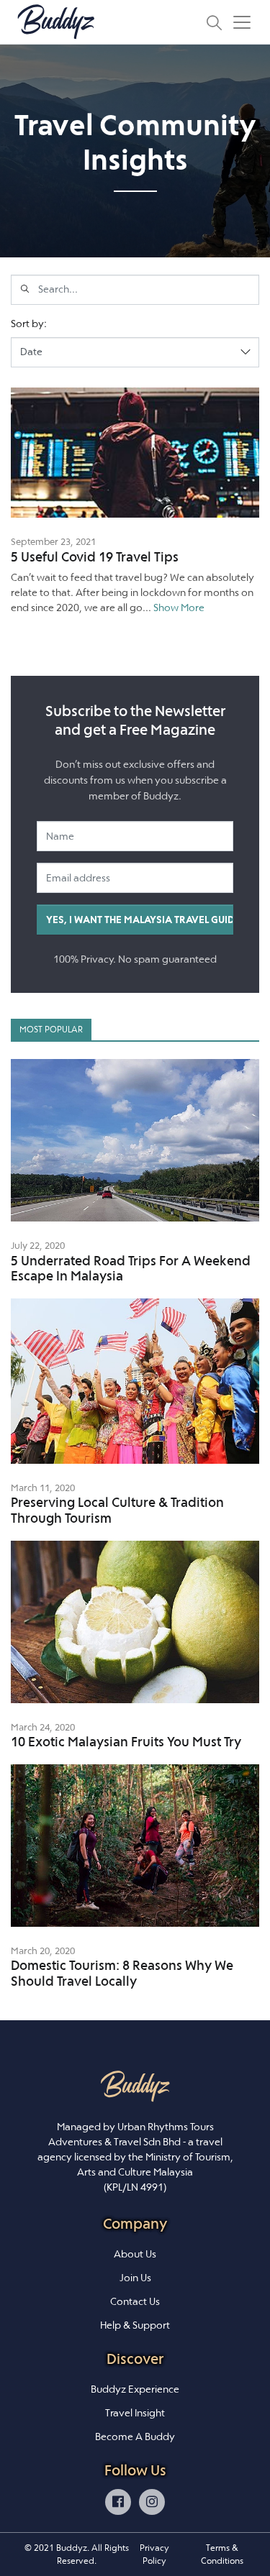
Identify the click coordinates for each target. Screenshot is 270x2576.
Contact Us (135, 2301)
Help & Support (135, 2325)
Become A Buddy (135, 2437)
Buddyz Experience (135, 2389)
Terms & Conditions (222, 2554)
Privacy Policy (154, 2554)
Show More (179, 608)
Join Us (135, 2278)
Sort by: (29, 324)
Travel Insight (135, 2413)
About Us (135, 2254)
